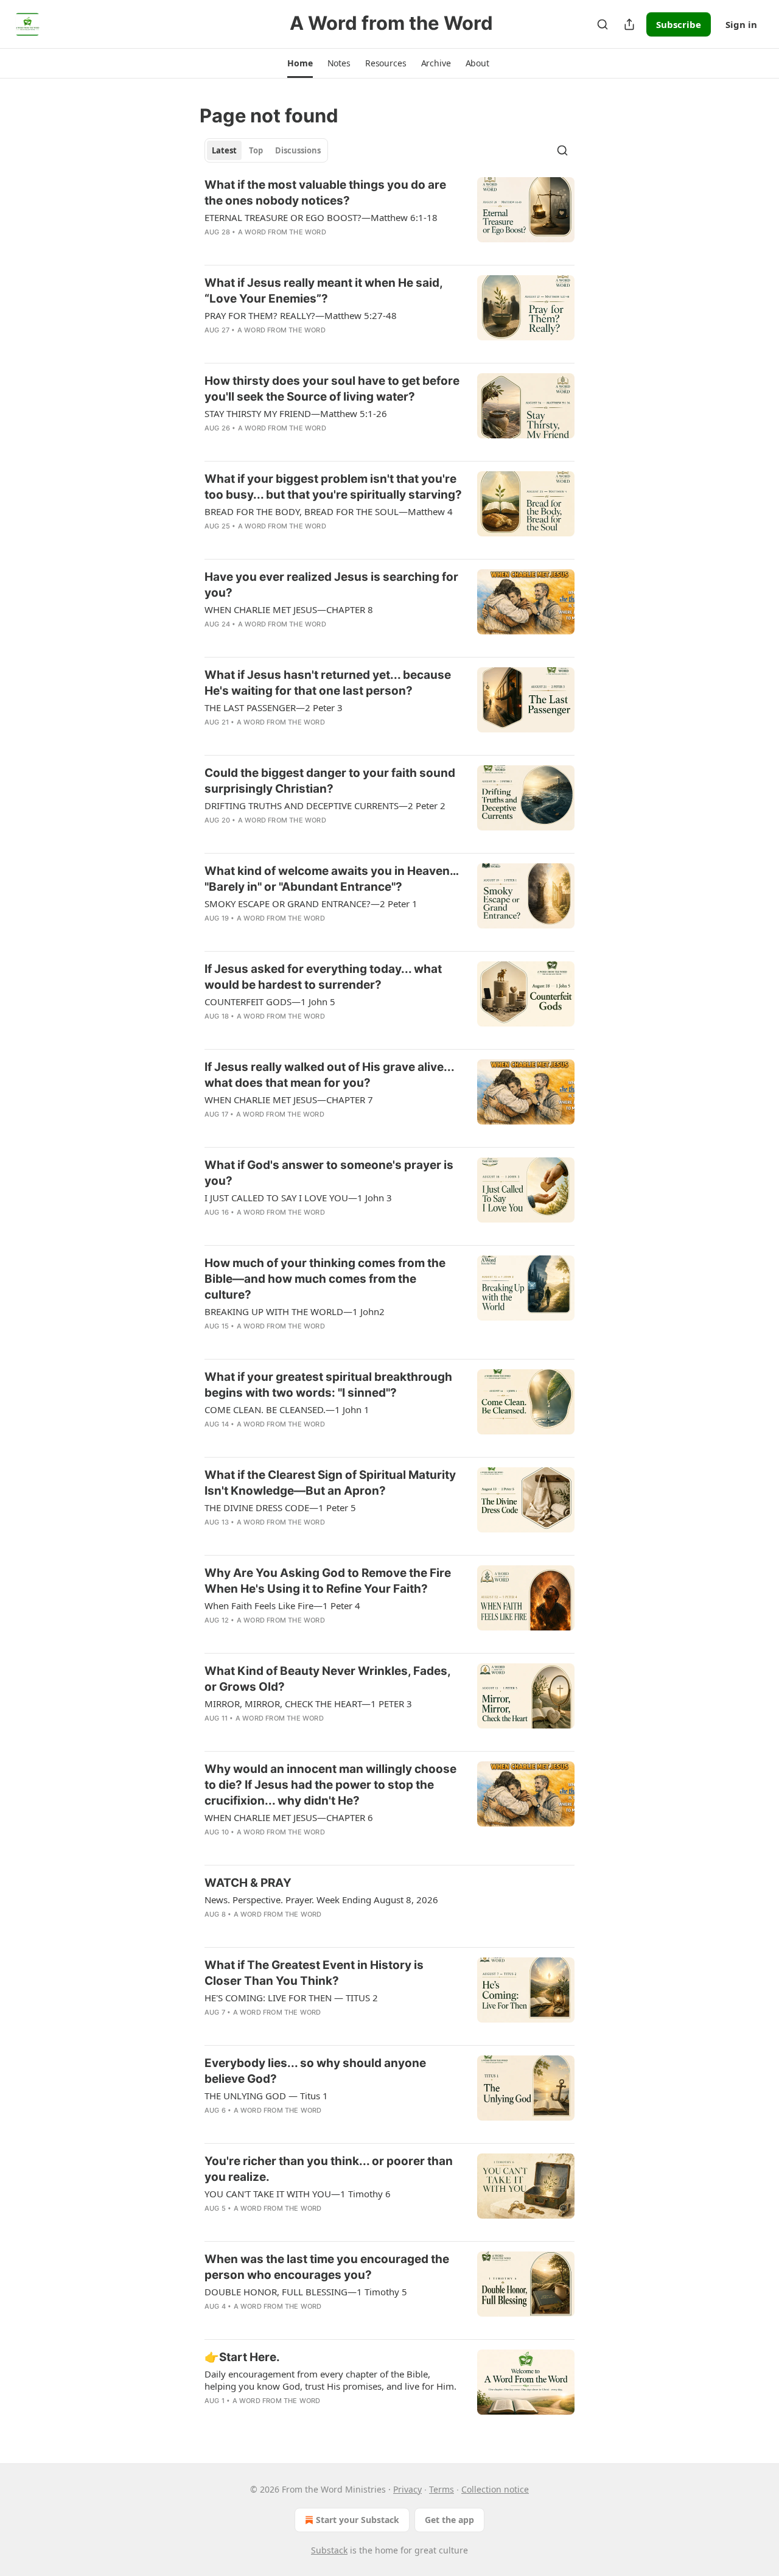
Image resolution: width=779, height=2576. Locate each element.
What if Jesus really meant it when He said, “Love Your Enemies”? (323, 291)
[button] (300, 63)
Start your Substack (358, 2520)
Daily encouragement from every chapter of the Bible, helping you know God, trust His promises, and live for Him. (330, 2380)
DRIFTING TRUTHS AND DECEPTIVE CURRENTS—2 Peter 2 (325, 805)
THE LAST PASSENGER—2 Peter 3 (274, 707)
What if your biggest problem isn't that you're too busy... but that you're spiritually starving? (333, 487)
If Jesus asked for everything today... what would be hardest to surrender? (323, 977)
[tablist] (266, 150)
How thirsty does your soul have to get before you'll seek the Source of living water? (332, 389)
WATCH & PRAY (248, 1883)
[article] (389, 216)
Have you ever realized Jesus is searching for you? (331, 585)
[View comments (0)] (298, 248)
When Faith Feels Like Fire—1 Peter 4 (282, 1606)
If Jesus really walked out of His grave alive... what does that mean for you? (329, 1075)
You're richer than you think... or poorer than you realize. (329, 2169)
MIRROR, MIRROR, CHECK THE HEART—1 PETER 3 (308, 1704)
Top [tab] (256, 150)
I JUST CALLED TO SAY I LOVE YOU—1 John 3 (298, 1198)
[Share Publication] (629, 24)
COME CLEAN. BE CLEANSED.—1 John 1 (287, 1409)
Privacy (407, 2489)
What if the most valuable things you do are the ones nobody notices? (325, 193)
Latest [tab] (224, 150)
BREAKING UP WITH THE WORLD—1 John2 (295, 1311)
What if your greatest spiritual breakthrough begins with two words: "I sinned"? (328, 1385)
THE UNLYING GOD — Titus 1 (266, 2096)
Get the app (449, 2520)
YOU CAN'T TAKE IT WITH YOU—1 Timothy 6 (298, 2194)
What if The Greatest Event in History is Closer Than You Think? (314, 1973)
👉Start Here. (242, 2357)
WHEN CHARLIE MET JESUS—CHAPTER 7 (289, 1100)
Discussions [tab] (298, 150)
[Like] (212, 346)
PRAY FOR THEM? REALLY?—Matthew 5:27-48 (301, 315)
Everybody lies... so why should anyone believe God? (315, 2071)
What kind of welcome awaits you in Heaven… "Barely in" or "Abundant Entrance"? (331, 879)
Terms (442, 2489)
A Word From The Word (282, 232)
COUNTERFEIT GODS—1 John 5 (270, 1002)
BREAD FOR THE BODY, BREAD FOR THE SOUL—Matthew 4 (329, 511)
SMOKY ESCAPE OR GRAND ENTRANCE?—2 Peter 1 (311, 904)
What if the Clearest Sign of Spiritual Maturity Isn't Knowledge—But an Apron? (330, 1483)
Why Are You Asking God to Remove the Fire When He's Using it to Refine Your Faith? (328, 1581)
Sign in (741, 24)
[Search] (603, 24)
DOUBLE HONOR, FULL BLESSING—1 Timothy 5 (306, 2292)
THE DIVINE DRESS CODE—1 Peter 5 (280, 1507)
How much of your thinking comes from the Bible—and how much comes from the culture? (325, 1279)
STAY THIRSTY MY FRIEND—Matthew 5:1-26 (296, 413)
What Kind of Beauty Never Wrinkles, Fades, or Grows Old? (327, 1679)
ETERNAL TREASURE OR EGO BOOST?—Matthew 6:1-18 (321, 217)
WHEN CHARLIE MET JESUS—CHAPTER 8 (289, 609)
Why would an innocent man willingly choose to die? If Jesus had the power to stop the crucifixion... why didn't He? (330, 1785)
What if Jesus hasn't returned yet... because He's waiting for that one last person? (328, 683)
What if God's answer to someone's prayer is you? (329, 1173)
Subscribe (679, 24)
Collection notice (495, 2489)
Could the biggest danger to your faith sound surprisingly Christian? (330, 781)
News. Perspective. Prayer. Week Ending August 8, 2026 (321, 1900)
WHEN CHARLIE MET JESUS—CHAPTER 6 (289, 1817)
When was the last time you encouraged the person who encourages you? (327, 2267)
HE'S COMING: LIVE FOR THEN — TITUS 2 (291, 1998)
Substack (329, 2550)
